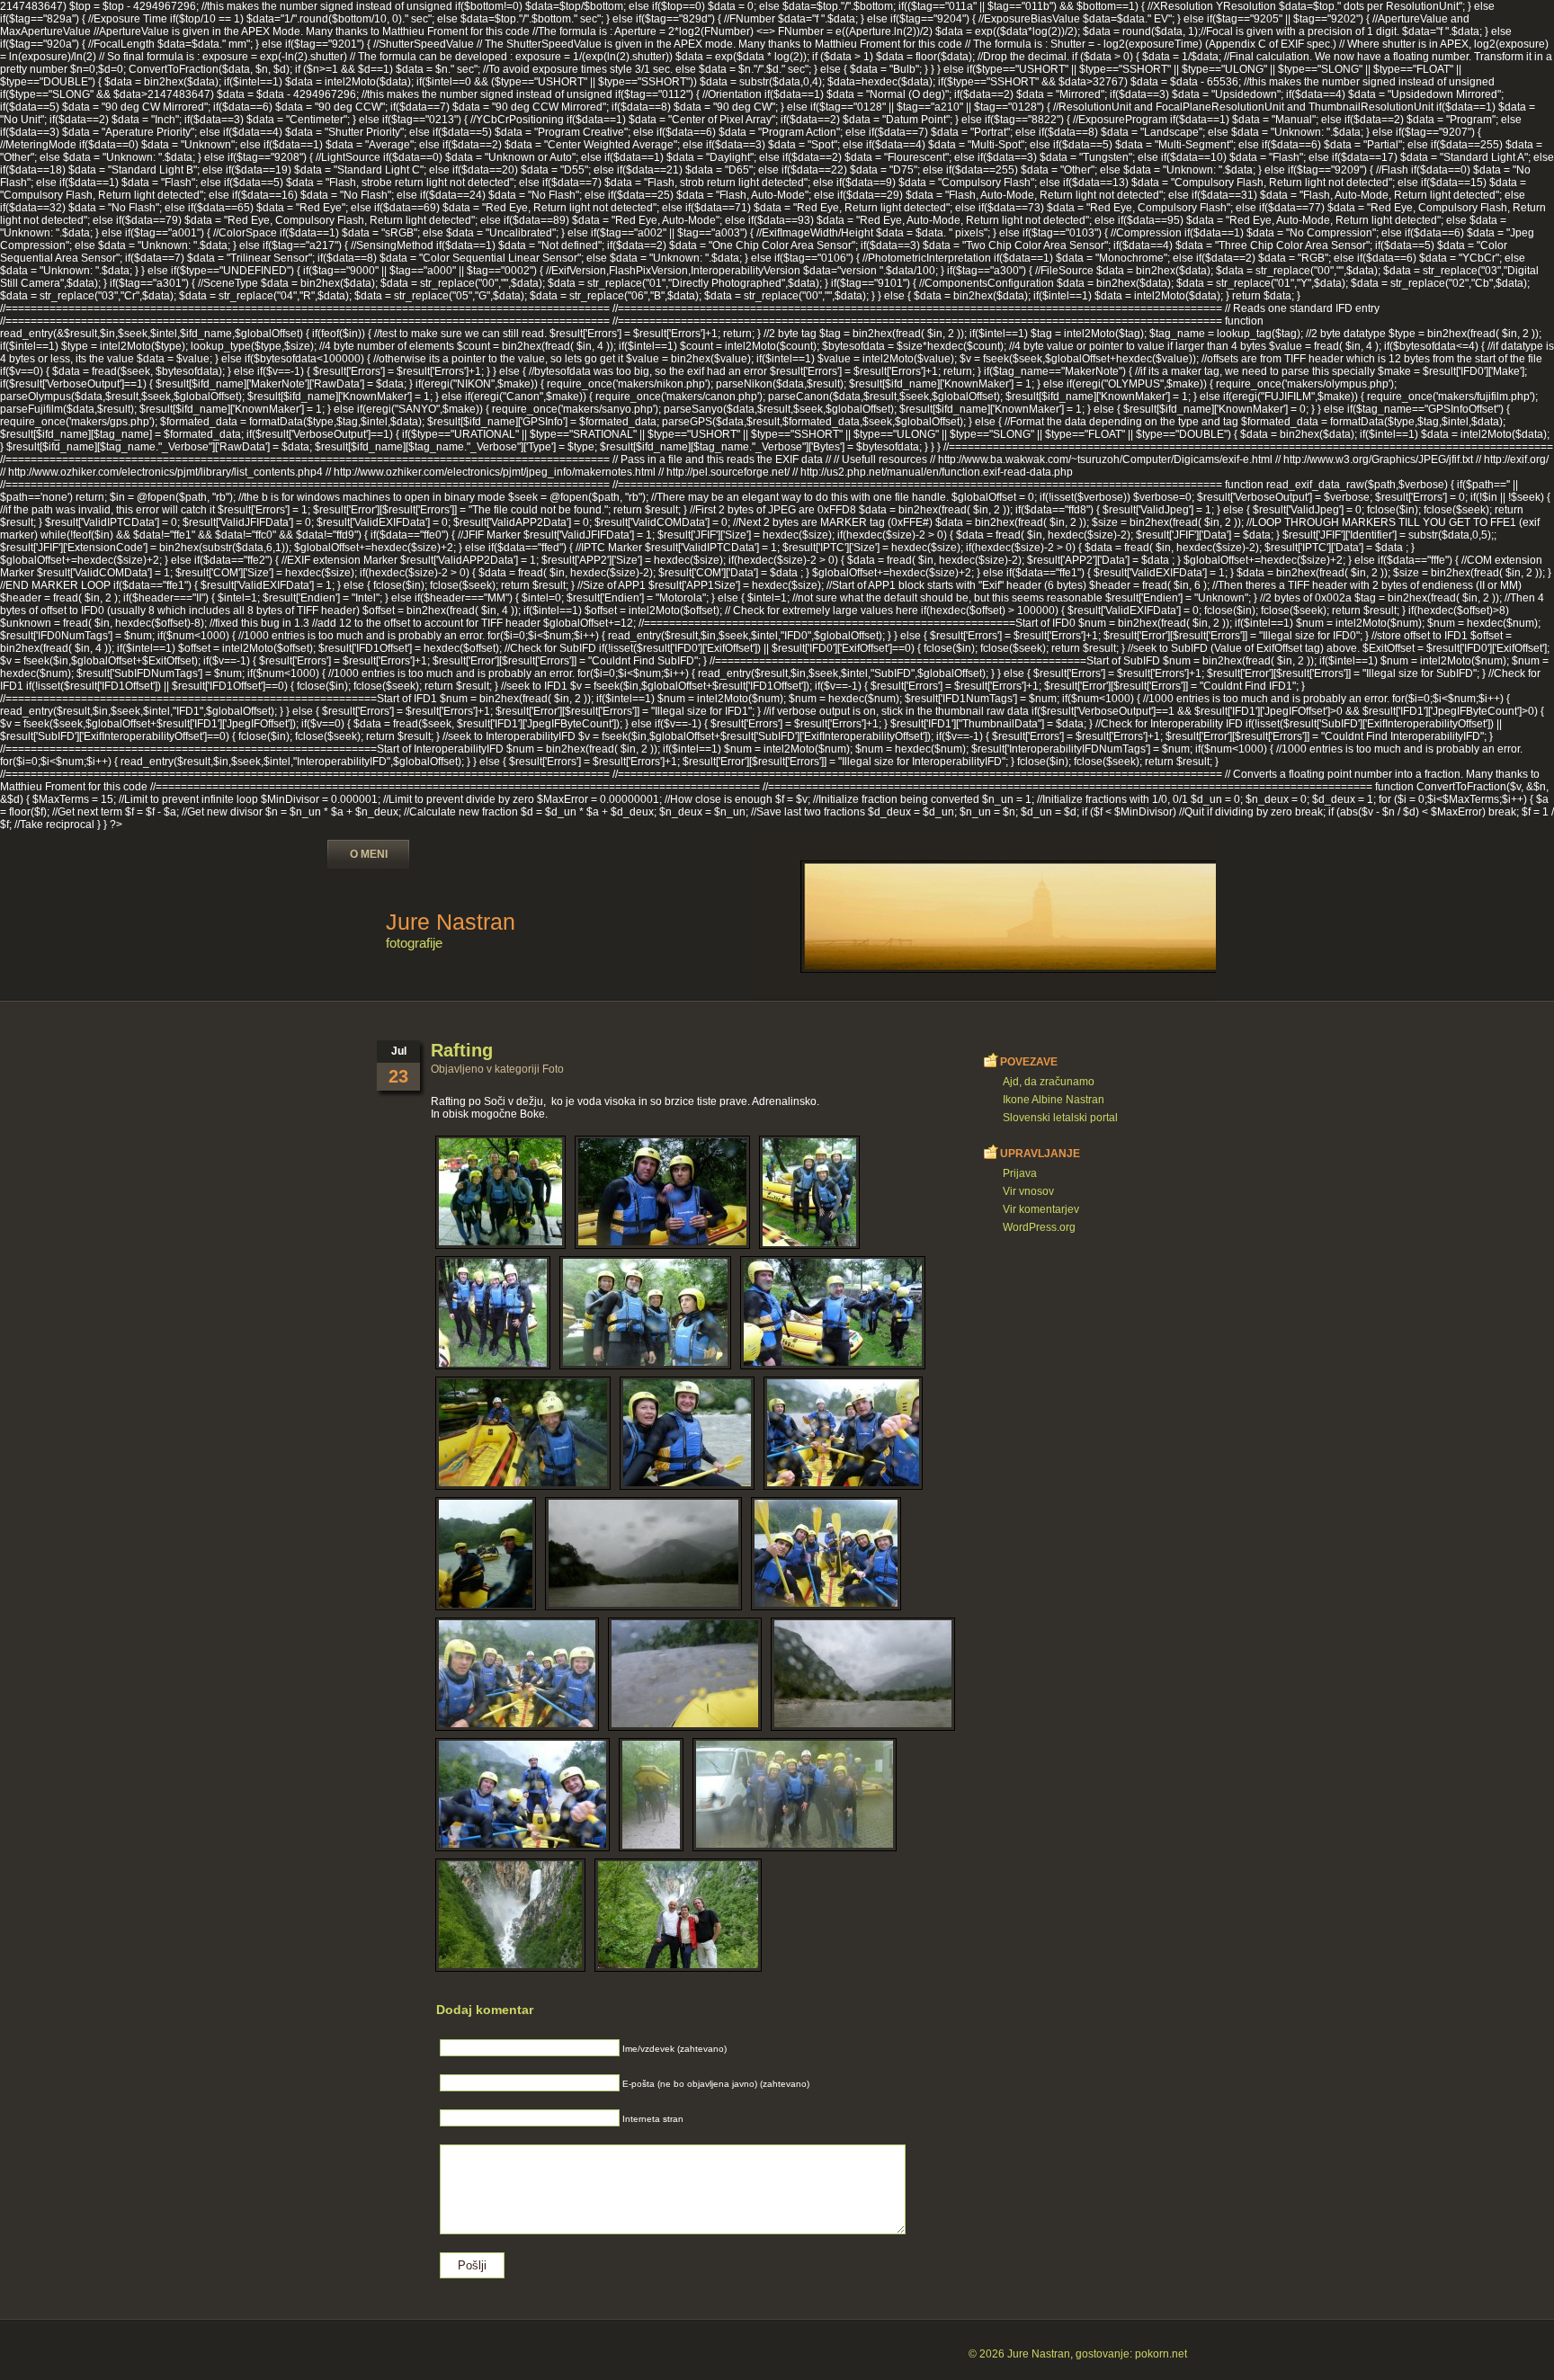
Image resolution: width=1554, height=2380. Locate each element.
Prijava (1020, 1173)
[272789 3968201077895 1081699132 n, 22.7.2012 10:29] (662, 1192)
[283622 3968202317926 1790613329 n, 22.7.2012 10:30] (809, 1192)
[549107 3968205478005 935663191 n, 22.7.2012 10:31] (517, 1674)
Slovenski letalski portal (1060, 1118)
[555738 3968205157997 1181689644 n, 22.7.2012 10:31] (863, 1674)
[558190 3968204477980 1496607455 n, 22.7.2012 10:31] (522, 1795)
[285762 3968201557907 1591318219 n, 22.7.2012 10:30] (645, 1313)
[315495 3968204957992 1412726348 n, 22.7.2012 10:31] (843, 1433)
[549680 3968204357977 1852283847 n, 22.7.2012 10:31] (685, 1674)
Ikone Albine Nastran (1054, 1100)
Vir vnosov (1028, 1191)
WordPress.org (1039, 1227)
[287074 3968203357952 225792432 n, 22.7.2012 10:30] (523, 1433)
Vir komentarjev (1041, 1209)
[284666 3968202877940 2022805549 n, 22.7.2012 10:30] (493, 1313)
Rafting (462, 1050)
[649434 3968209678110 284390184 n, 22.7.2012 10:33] (510, 1915)
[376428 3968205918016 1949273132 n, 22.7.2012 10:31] (643, 1554)
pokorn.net (1161, 2354)
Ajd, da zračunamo (1049, 1082)
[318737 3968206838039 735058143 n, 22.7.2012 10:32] (486, 1554)
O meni (369, 854)
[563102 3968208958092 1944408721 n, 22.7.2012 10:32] (651, 1795)
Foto (553, 1069)
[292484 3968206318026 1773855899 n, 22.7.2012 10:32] (687, 1433)
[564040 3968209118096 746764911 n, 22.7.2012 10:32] (795, 1795)
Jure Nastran (451, 922)
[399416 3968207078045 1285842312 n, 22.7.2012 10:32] (826, 1554)
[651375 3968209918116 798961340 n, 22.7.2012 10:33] (678, 1915)
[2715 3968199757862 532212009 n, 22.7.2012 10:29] (500, 1192)
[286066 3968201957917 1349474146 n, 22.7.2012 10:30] (833, 1313)
